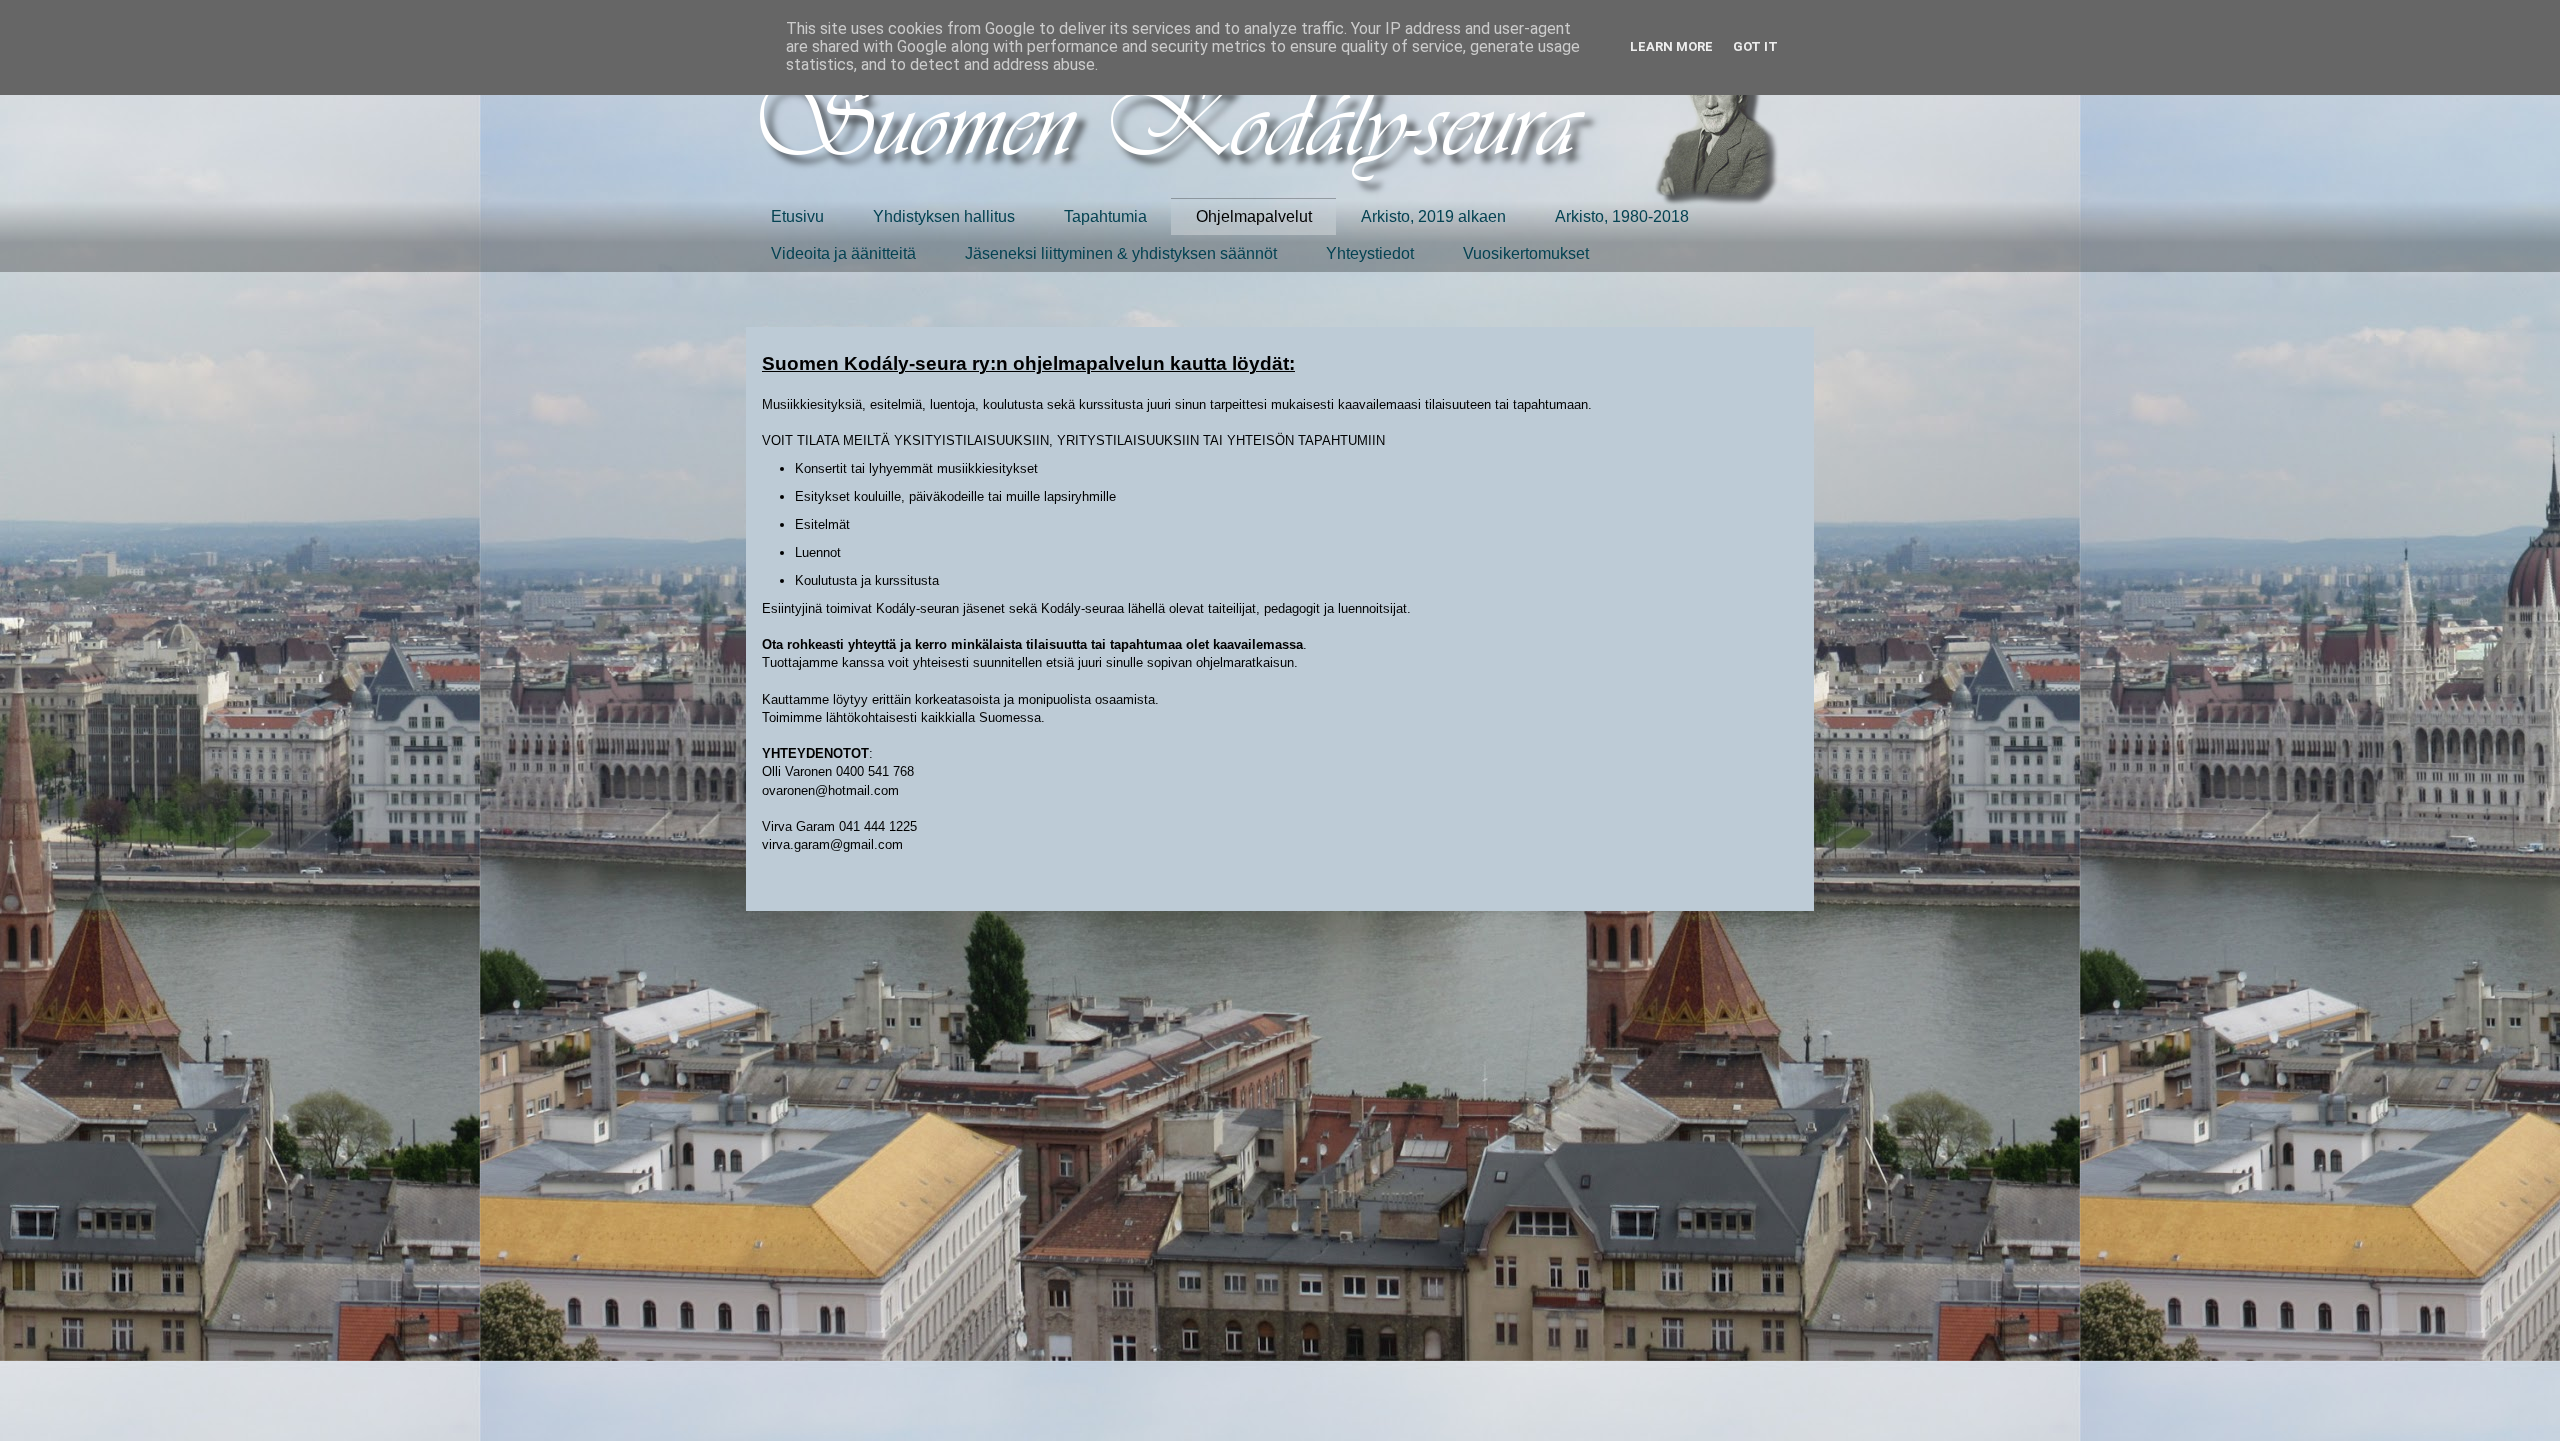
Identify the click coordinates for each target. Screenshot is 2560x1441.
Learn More (1671, 46)
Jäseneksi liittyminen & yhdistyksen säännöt (1121, 253)
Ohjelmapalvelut (1254, 216)
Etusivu (797, 216)
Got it (1755, 46)
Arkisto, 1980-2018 (1622, 216)
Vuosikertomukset (1526, 253)
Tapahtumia (1105, 216)
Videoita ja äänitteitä (843, 253)
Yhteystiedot (1370, 253)
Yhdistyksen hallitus (944, 216)
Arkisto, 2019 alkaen (1433, 216)
